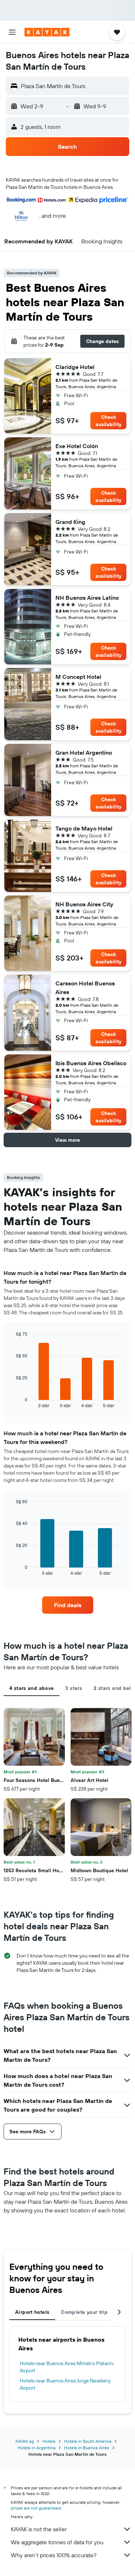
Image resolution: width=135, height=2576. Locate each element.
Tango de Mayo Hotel (84, 828)
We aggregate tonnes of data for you (57, 2542)
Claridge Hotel (75, 367)
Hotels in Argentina (37, 2448)
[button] (12, 32)
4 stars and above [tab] (31, 1688)
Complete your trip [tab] (84, 2312)
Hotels (49, 2441)
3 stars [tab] (74, 1688)
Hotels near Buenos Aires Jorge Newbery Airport (65, 2384)
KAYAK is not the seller (39, 2529)
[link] (68, 1605)
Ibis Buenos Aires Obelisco (91, 1063)
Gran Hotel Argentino (84, 753)
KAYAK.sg (25, 2441)
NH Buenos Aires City (84, 904)
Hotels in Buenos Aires (87, 2448)
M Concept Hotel (78, 677)
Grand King (70, 522)
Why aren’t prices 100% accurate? (54, 2555)
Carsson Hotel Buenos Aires (85, 988)
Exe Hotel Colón (77, 446)
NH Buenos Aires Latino (87, 598)
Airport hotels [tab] (32, 2312)
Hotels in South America (88, 2441)
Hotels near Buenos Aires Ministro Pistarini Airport (67, 2367)
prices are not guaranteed (36, 2508)
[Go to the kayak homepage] (47, 32)
